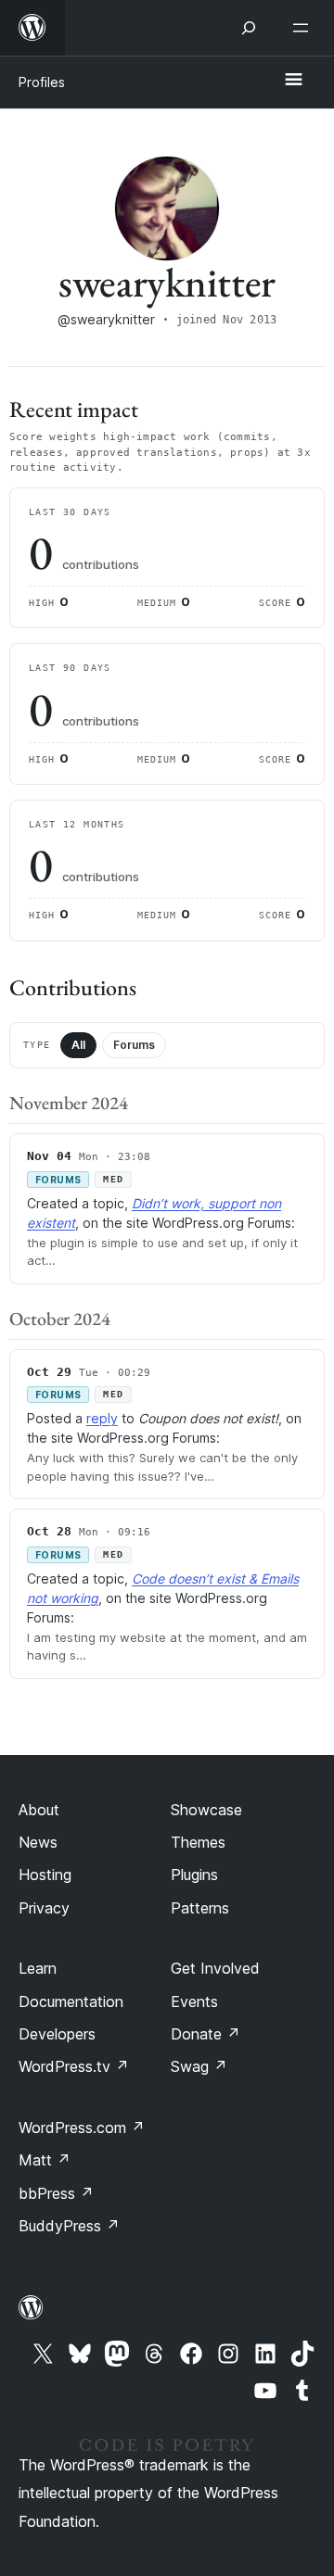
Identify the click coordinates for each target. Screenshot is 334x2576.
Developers (57, 2034)
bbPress (56, 2193)
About (39, 1810)
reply (102, 1418)
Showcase (206, 1810)
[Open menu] (304, 28)
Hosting (45, 1875)
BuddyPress (69, 2226)
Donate (206, 2034)
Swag (199, 2066)
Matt (45, 2160)
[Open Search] (249, 28)
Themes (198, 1842)
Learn (38, 1968)
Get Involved (215, 1968)
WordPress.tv (74, 2066)
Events (194, 2001)
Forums (134, 1045)
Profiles (42, 82)
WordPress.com (82, 2128)
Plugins (194, 1875)
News (38, 1842)
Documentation (71, 2001)
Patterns (200, 1908)
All (78, 1045)
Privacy (44, 1908)
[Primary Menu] (293, 81)
